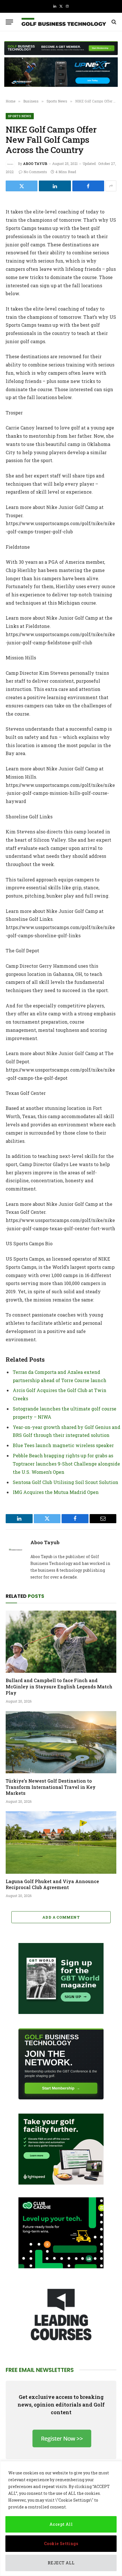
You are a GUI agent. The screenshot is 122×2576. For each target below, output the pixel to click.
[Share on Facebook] (88, 186)
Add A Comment (61, 1917)
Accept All (61, 2524)
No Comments (35, 172)
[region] (61, 2519)
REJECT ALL (61, 2563)
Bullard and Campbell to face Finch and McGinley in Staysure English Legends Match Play (59, 1687)
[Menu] (9, 22)
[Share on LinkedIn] (55, 186)
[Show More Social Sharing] (111, 186)
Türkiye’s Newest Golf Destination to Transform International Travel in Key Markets (51, 1787)
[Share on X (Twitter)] (22, 186)
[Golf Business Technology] (64, 22)
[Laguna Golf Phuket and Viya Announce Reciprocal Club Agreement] (61, 1842)
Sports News (20, 116)
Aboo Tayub (35, 164)
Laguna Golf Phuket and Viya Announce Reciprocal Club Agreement (52, 1884)
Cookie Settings (61, 2543)
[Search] (113, 22)
